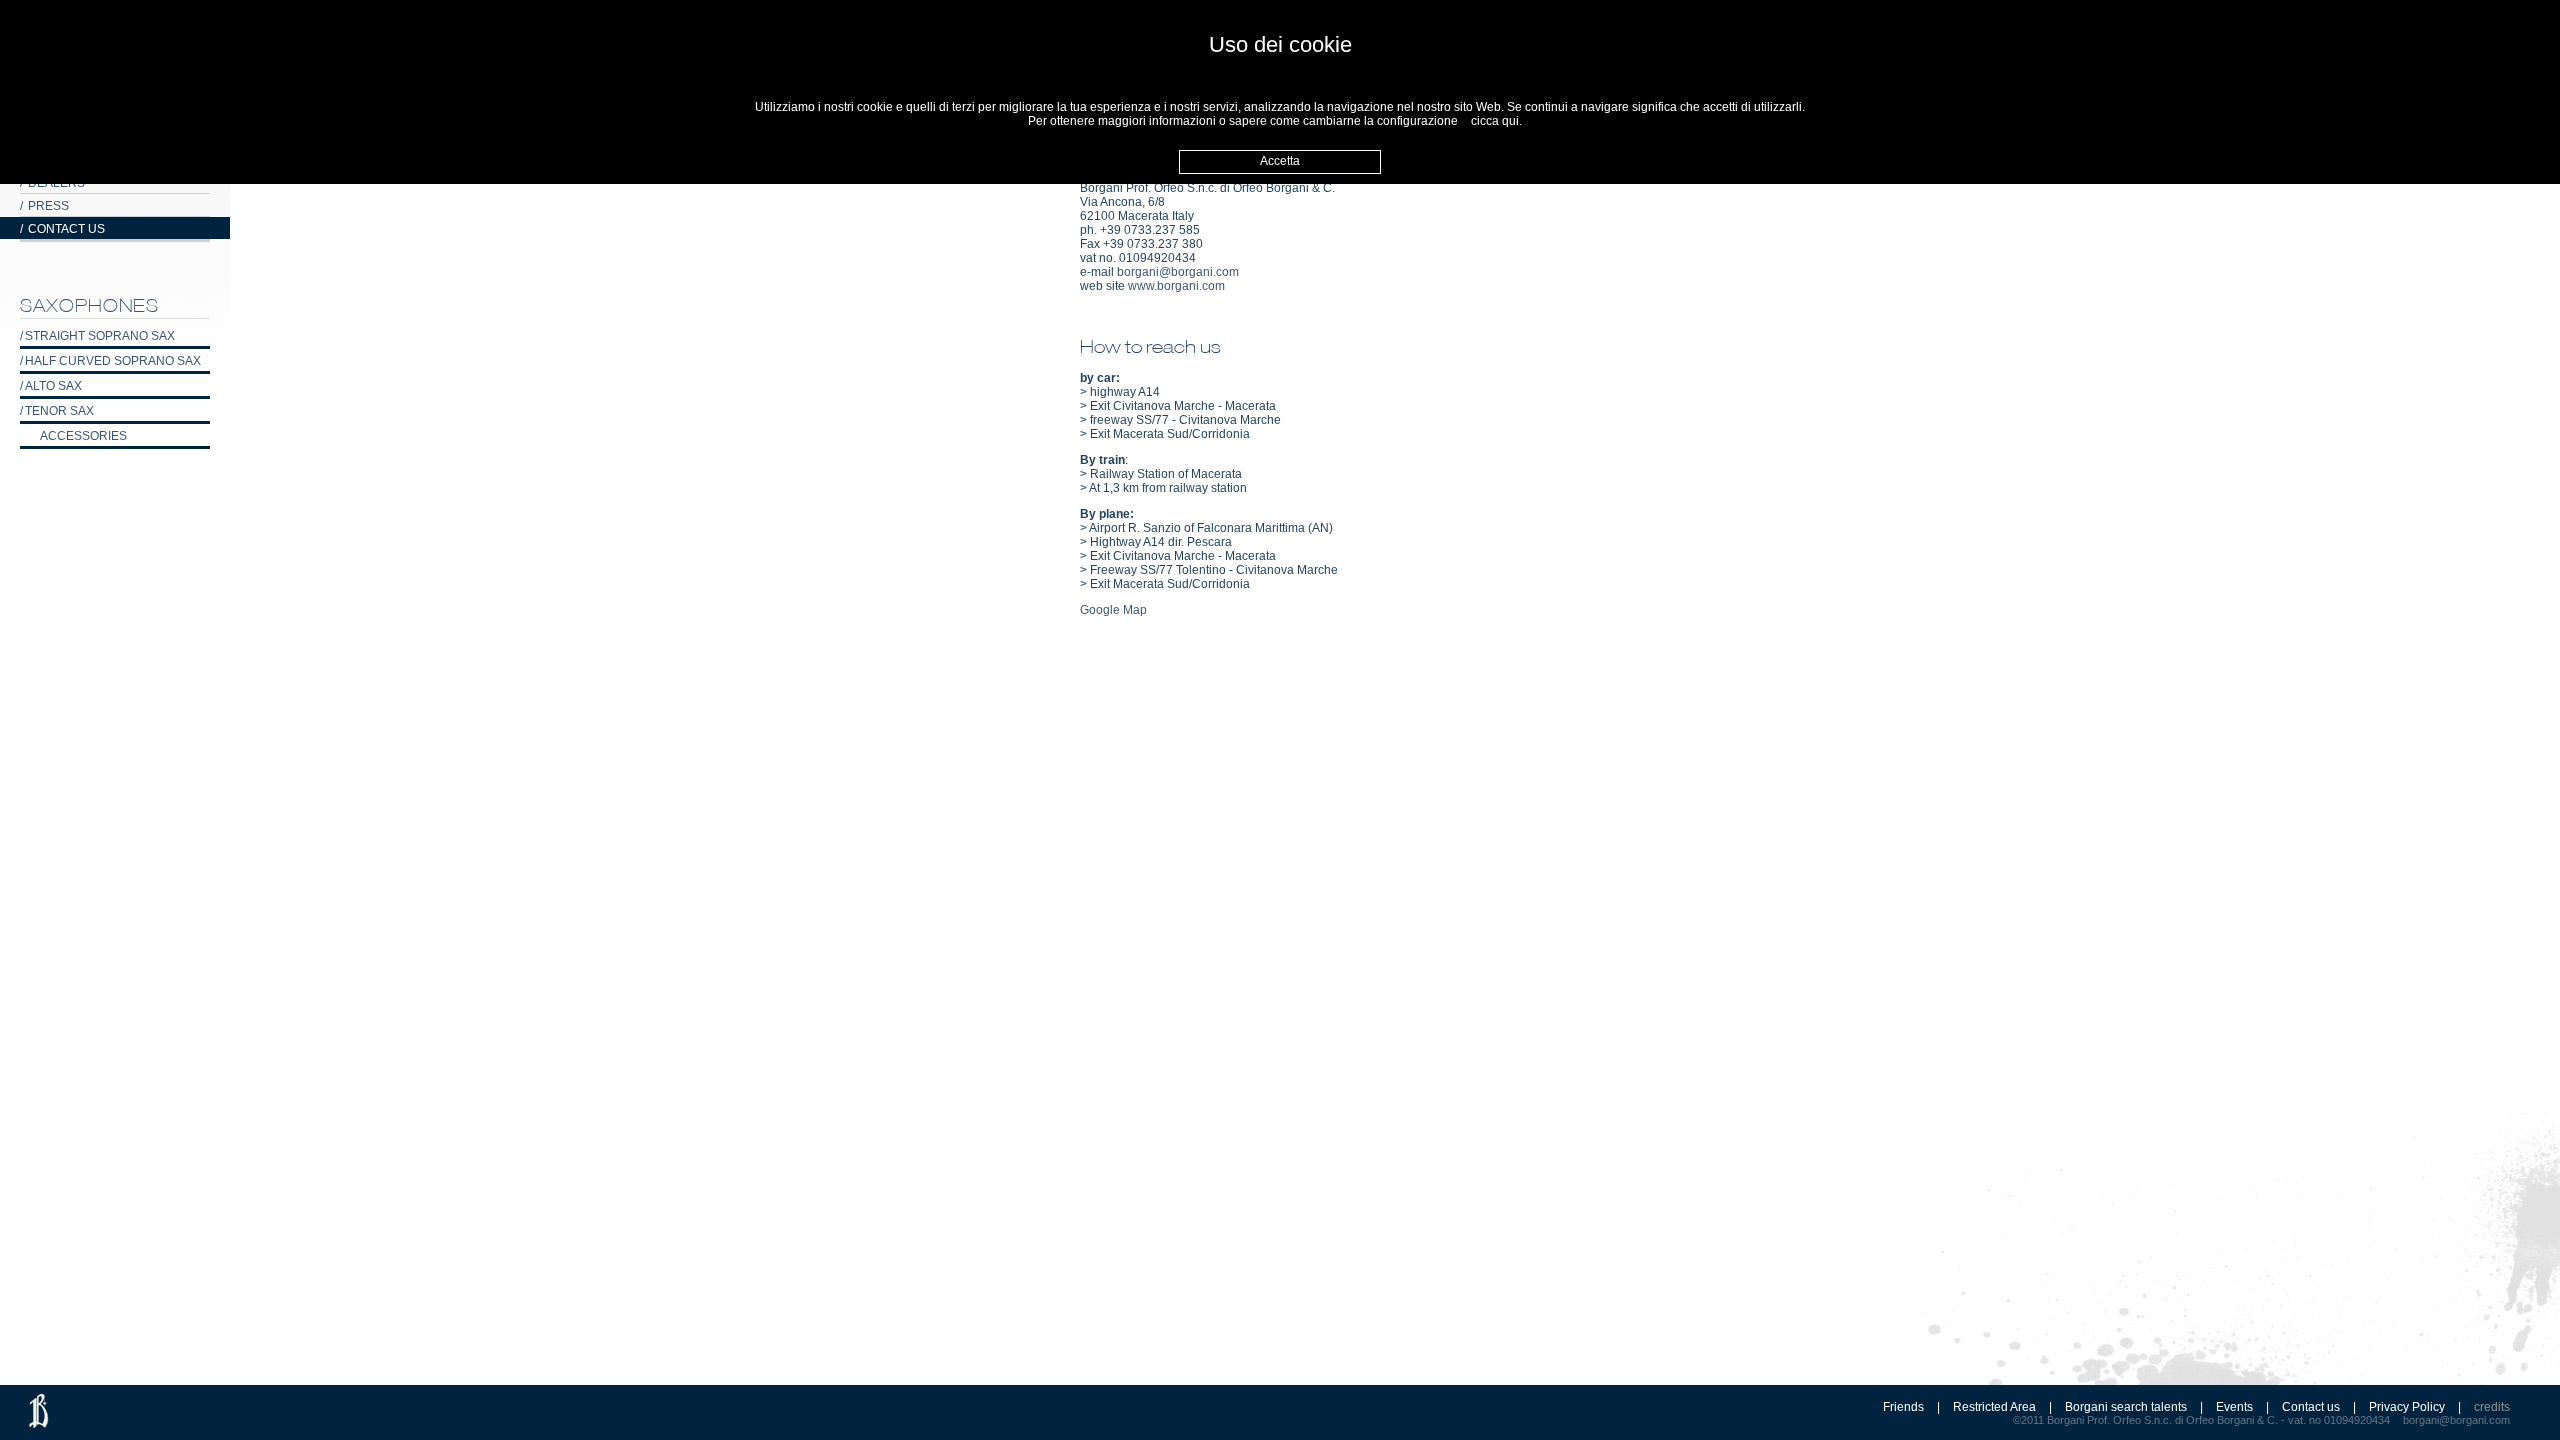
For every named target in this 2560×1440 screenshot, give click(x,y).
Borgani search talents (2126, 1407)
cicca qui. (1496, 121)
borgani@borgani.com (1178, 272)
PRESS (44, 206)
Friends (1903, 1407)
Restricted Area (1994, 1407)
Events (2234, 1407)
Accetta (1280, 161)
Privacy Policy (2407, 1407)
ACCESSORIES (83, 436)
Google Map (1113, 610)
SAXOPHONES (89, 305)
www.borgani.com (1176, 286)
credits (2492, 1407)
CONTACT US (62, 229)
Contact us (2311, 1407)
